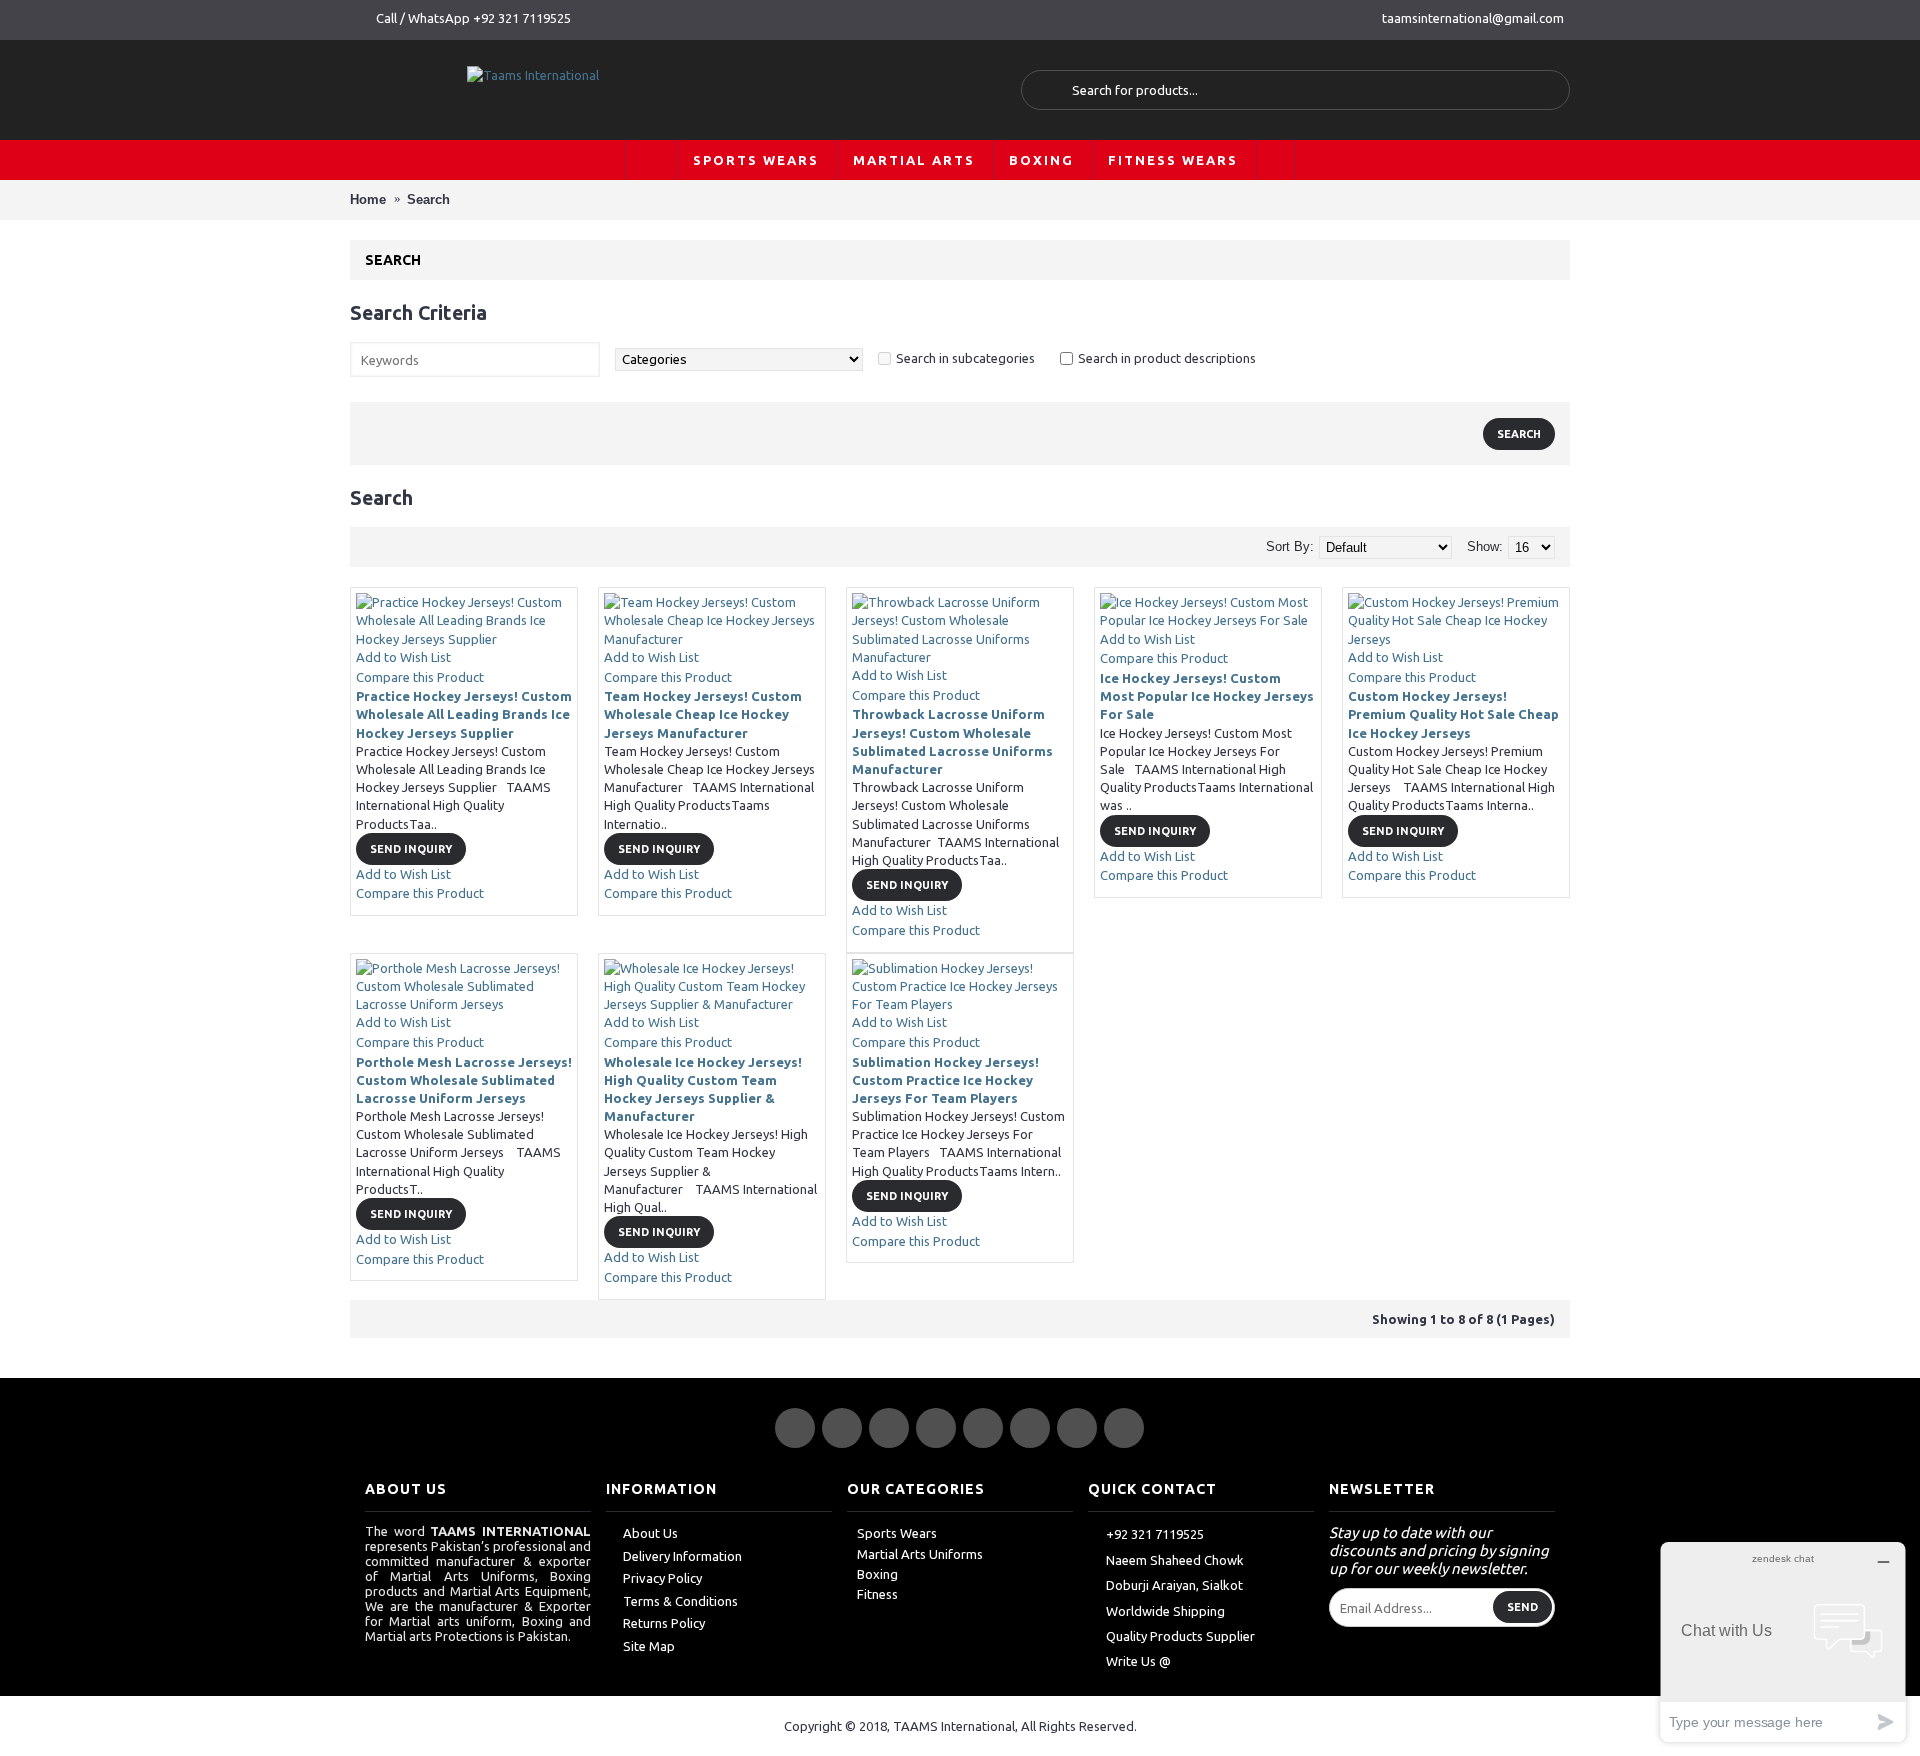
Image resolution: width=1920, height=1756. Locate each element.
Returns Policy (664, 1623)
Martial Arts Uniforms (920, 1554)
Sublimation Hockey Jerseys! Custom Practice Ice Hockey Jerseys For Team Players (945, 1080)
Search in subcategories (965, 358)
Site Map (649, 1646)
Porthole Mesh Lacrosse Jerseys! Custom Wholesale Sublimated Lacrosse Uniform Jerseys (464, 1080)
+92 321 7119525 (1155, 1535)
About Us (650, 1533)
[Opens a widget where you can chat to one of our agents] (1783, 1641)
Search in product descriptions (1167, 358)
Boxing (877, 1574)
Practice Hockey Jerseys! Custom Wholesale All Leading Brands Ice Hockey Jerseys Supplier (464, 714)
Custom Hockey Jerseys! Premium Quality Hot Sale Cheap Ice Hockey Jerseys (1453, 714)
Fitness (877, 1594)
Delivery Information (682, 1556)
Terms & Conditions (680, 1601)
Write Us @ (1138, 1661)
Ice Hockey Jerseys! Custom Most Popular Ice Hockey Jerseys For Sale (1207, 696)
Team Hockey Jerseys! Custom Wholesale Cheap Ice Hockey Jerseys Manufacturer (703, 714)
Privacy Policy (662, 1578)
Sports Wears (897, 1533)
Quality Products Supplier (1180, 1636)
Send (1522, 1607)
